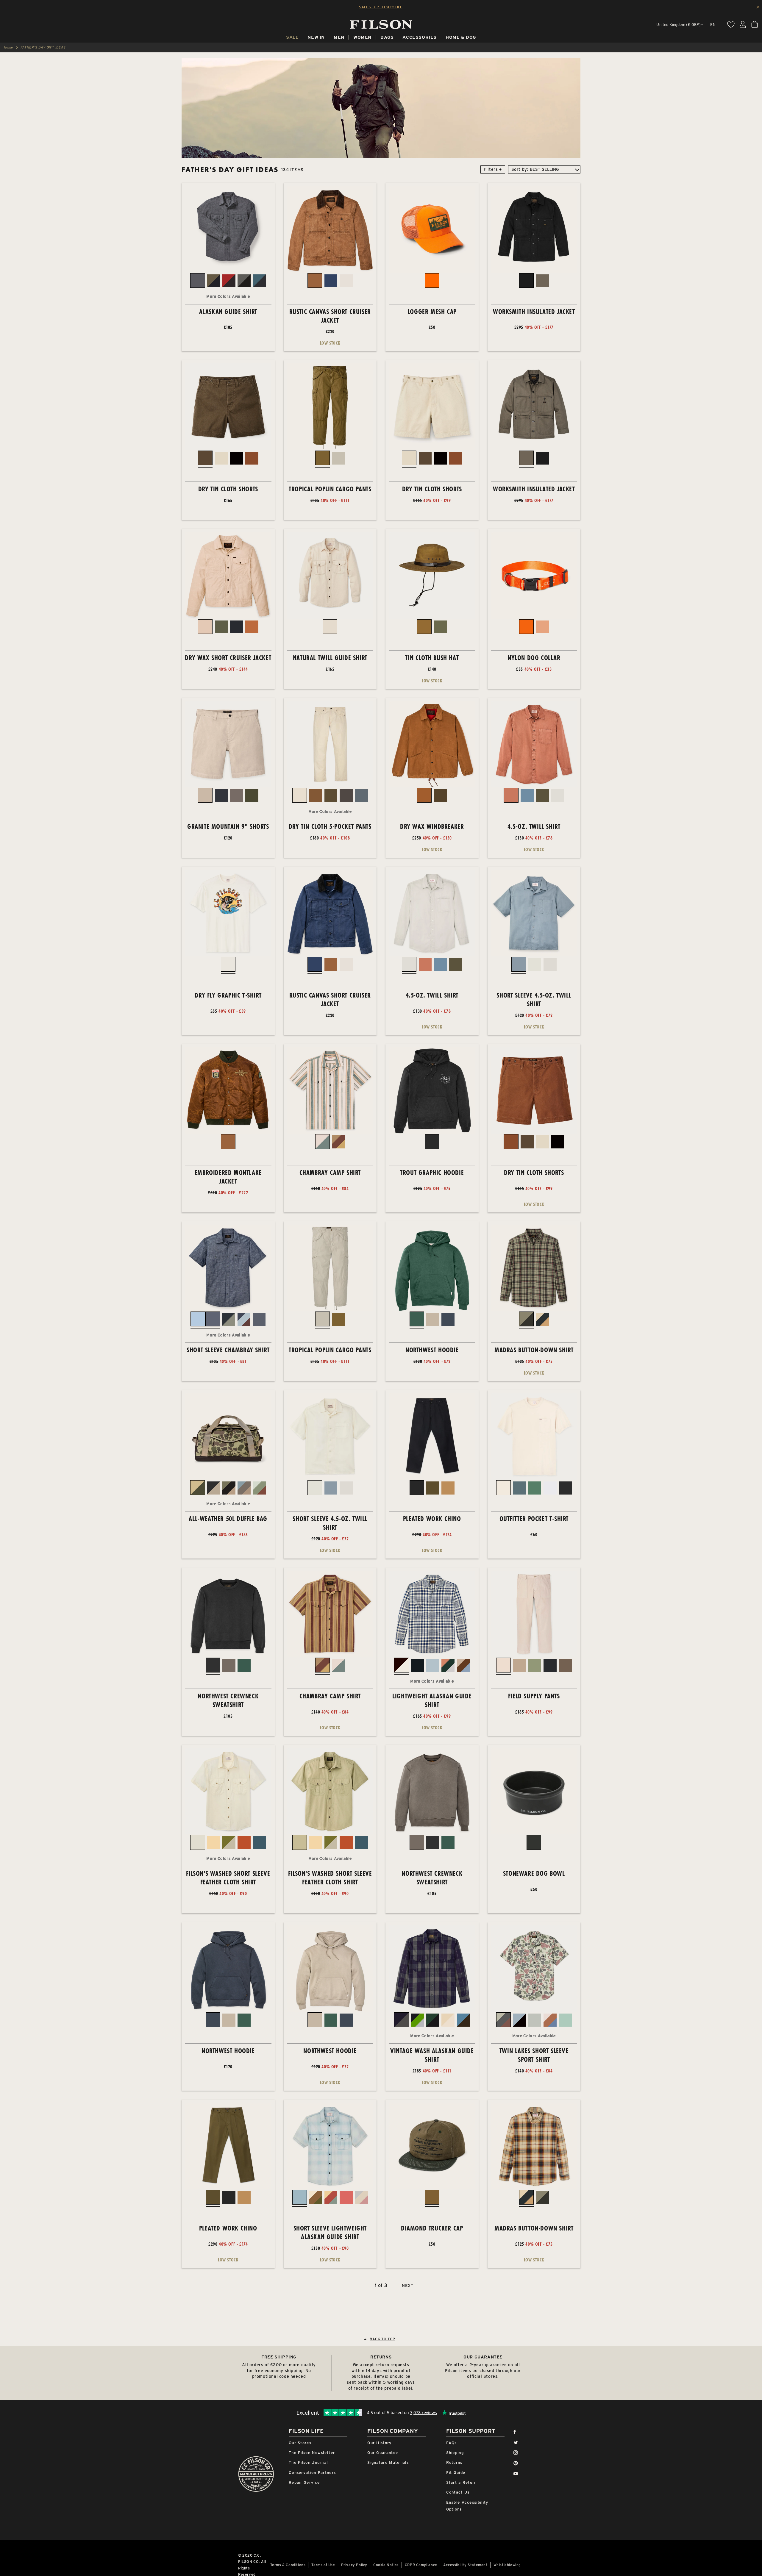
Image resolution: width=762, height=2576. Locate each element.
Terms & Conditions (288, 2565)
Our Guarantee (383, 2453)
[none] (292, 38)
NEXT (408, 2286)
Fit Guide (456, 2473)
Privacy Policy (354, 2565)
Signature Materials (388, 2462)
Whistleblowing (507, 2565)
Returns (454, 2462)
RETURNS (381, 2357)
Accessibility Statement (465, 2565)
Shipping (455, 2453)
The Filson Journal (308, 2462)
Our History (379, 2443)
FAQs (452, 2443)
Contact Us (458, 2492)
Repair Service (304, 2482)
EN (713, 25)
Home (8, 47)
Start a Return (462, 2482)
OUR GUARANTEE (483, 2357)
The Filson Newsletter (312, 2453)
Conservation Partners (312, 2473)
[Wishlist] (731, 24)
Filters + (493, 169)
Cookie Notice (386, 2565)
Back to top (382, 2339)
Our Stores (300, 2443)
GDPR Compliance (421, 2565)
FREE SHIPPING (279, 2357)
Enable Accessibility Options (467, 2506)
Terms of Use (323, 2565)
